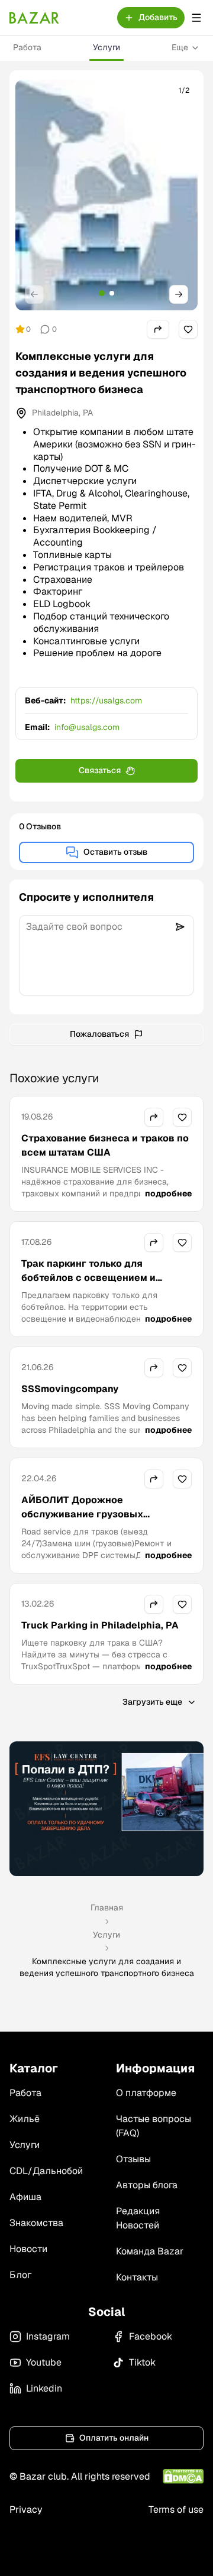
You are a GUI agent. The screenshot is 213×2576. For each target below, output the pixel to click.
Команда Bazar (150, 2251)
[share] (158, 329)
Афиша (25, 2197)
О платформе (146, 2093)
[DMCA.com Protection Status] (183, 2476)
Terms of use (176, 2510)
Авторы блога (147, 2185)
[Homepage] (34, 18)
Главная (107, 1907)
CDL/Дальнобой (46, 2171)
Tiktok (142, 2362)
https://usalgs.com (106, 700)
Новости (28, 2249)
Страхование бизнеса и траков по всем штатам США (105, 1145)
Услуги (106, 47)
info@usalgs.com (87, 727)
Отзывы (133, 2159)
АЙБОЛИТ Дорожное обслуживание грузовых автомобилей (82, 1514)
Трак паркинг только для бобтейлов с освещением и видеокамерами (88, 1278)
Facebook (151, 2336)
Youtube (44, 2362)
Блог (20, 2275)
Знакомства (36, 2223)
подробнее (168, 1193)
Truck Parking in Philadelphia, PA (100, 1625)
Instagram (48, 2336)
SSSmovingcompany (70, 1389)
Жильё (25, 2119)
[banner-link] (106, 1809)
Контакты (137, 2277)
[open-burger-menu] (196, 18)
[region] (106, 195)
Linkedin (44, 2388)
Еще (180, 47)
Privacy (26, 2510)
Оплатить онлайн (114, 2438)
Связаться (100, 770)
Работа (27, 47)
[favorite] (188, 329)
